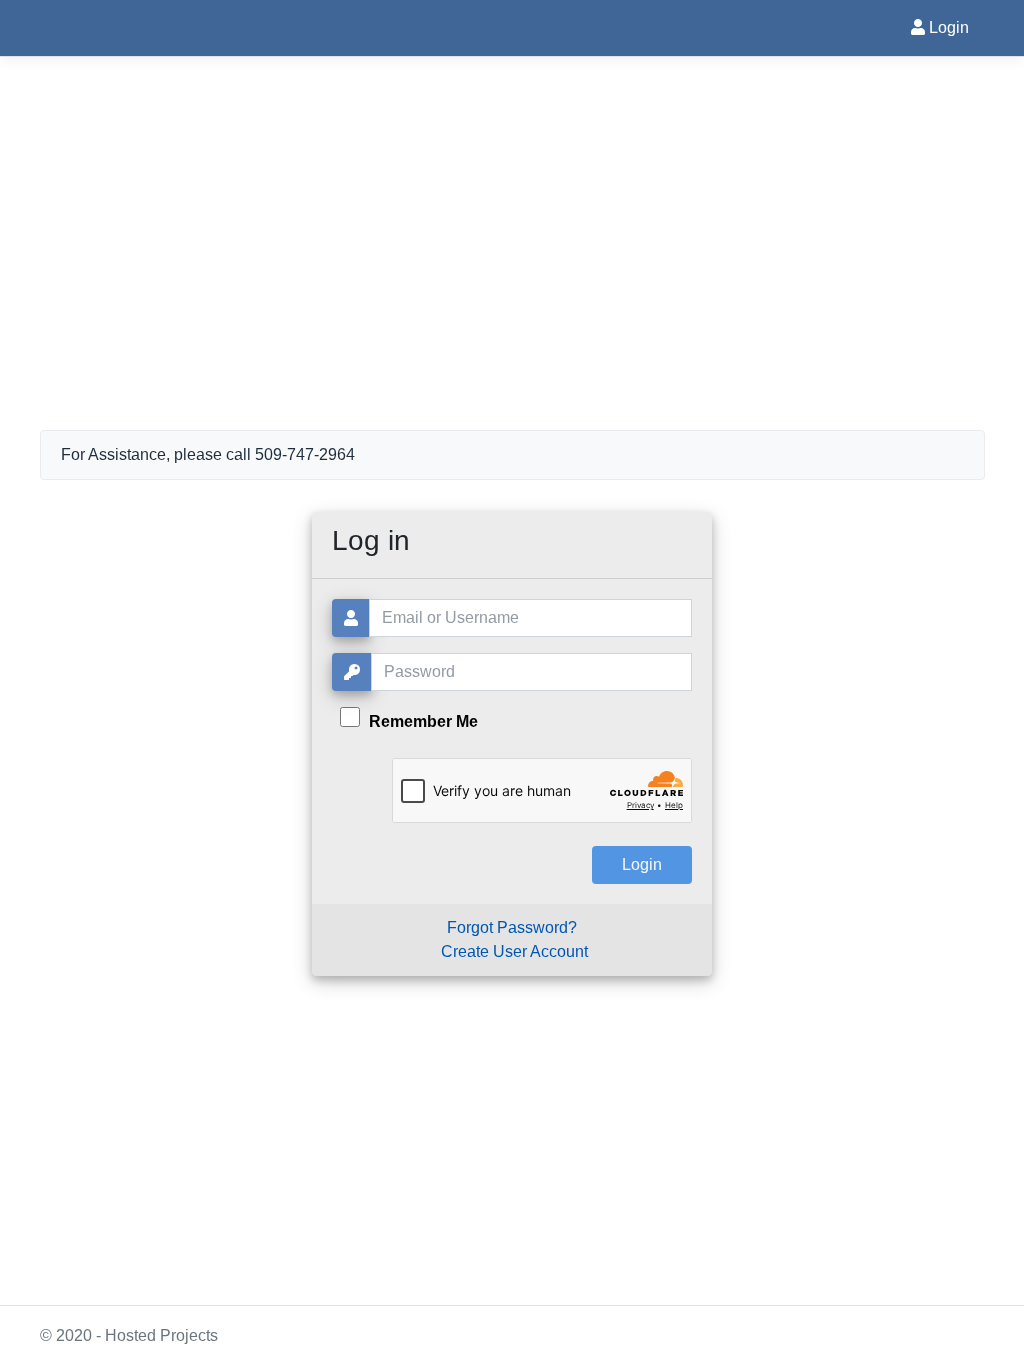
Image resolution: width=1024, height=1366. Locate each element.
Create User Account (514, 951)
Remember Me (421, 721)
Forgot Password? (512, 927)
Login (947, 27)
